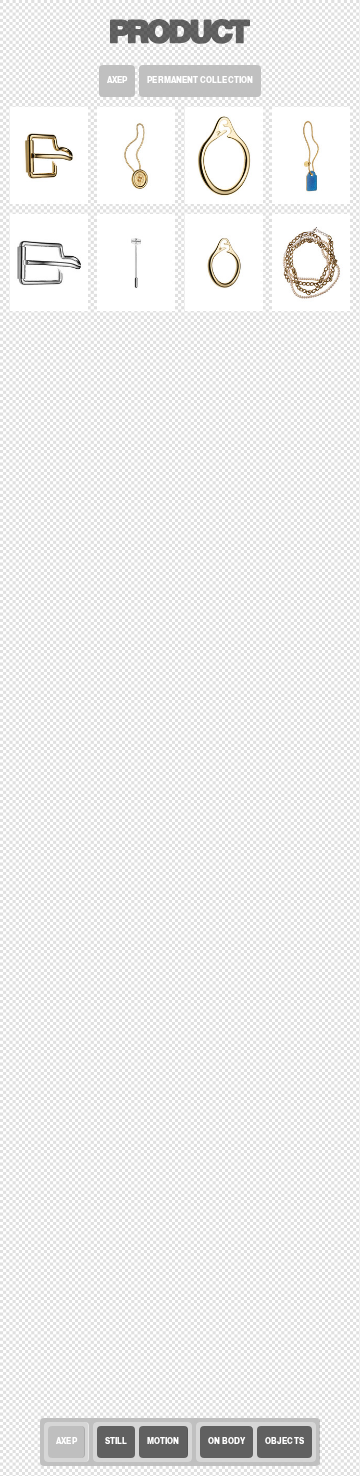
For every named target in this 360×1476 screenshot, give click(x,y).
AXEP (117, 80)
